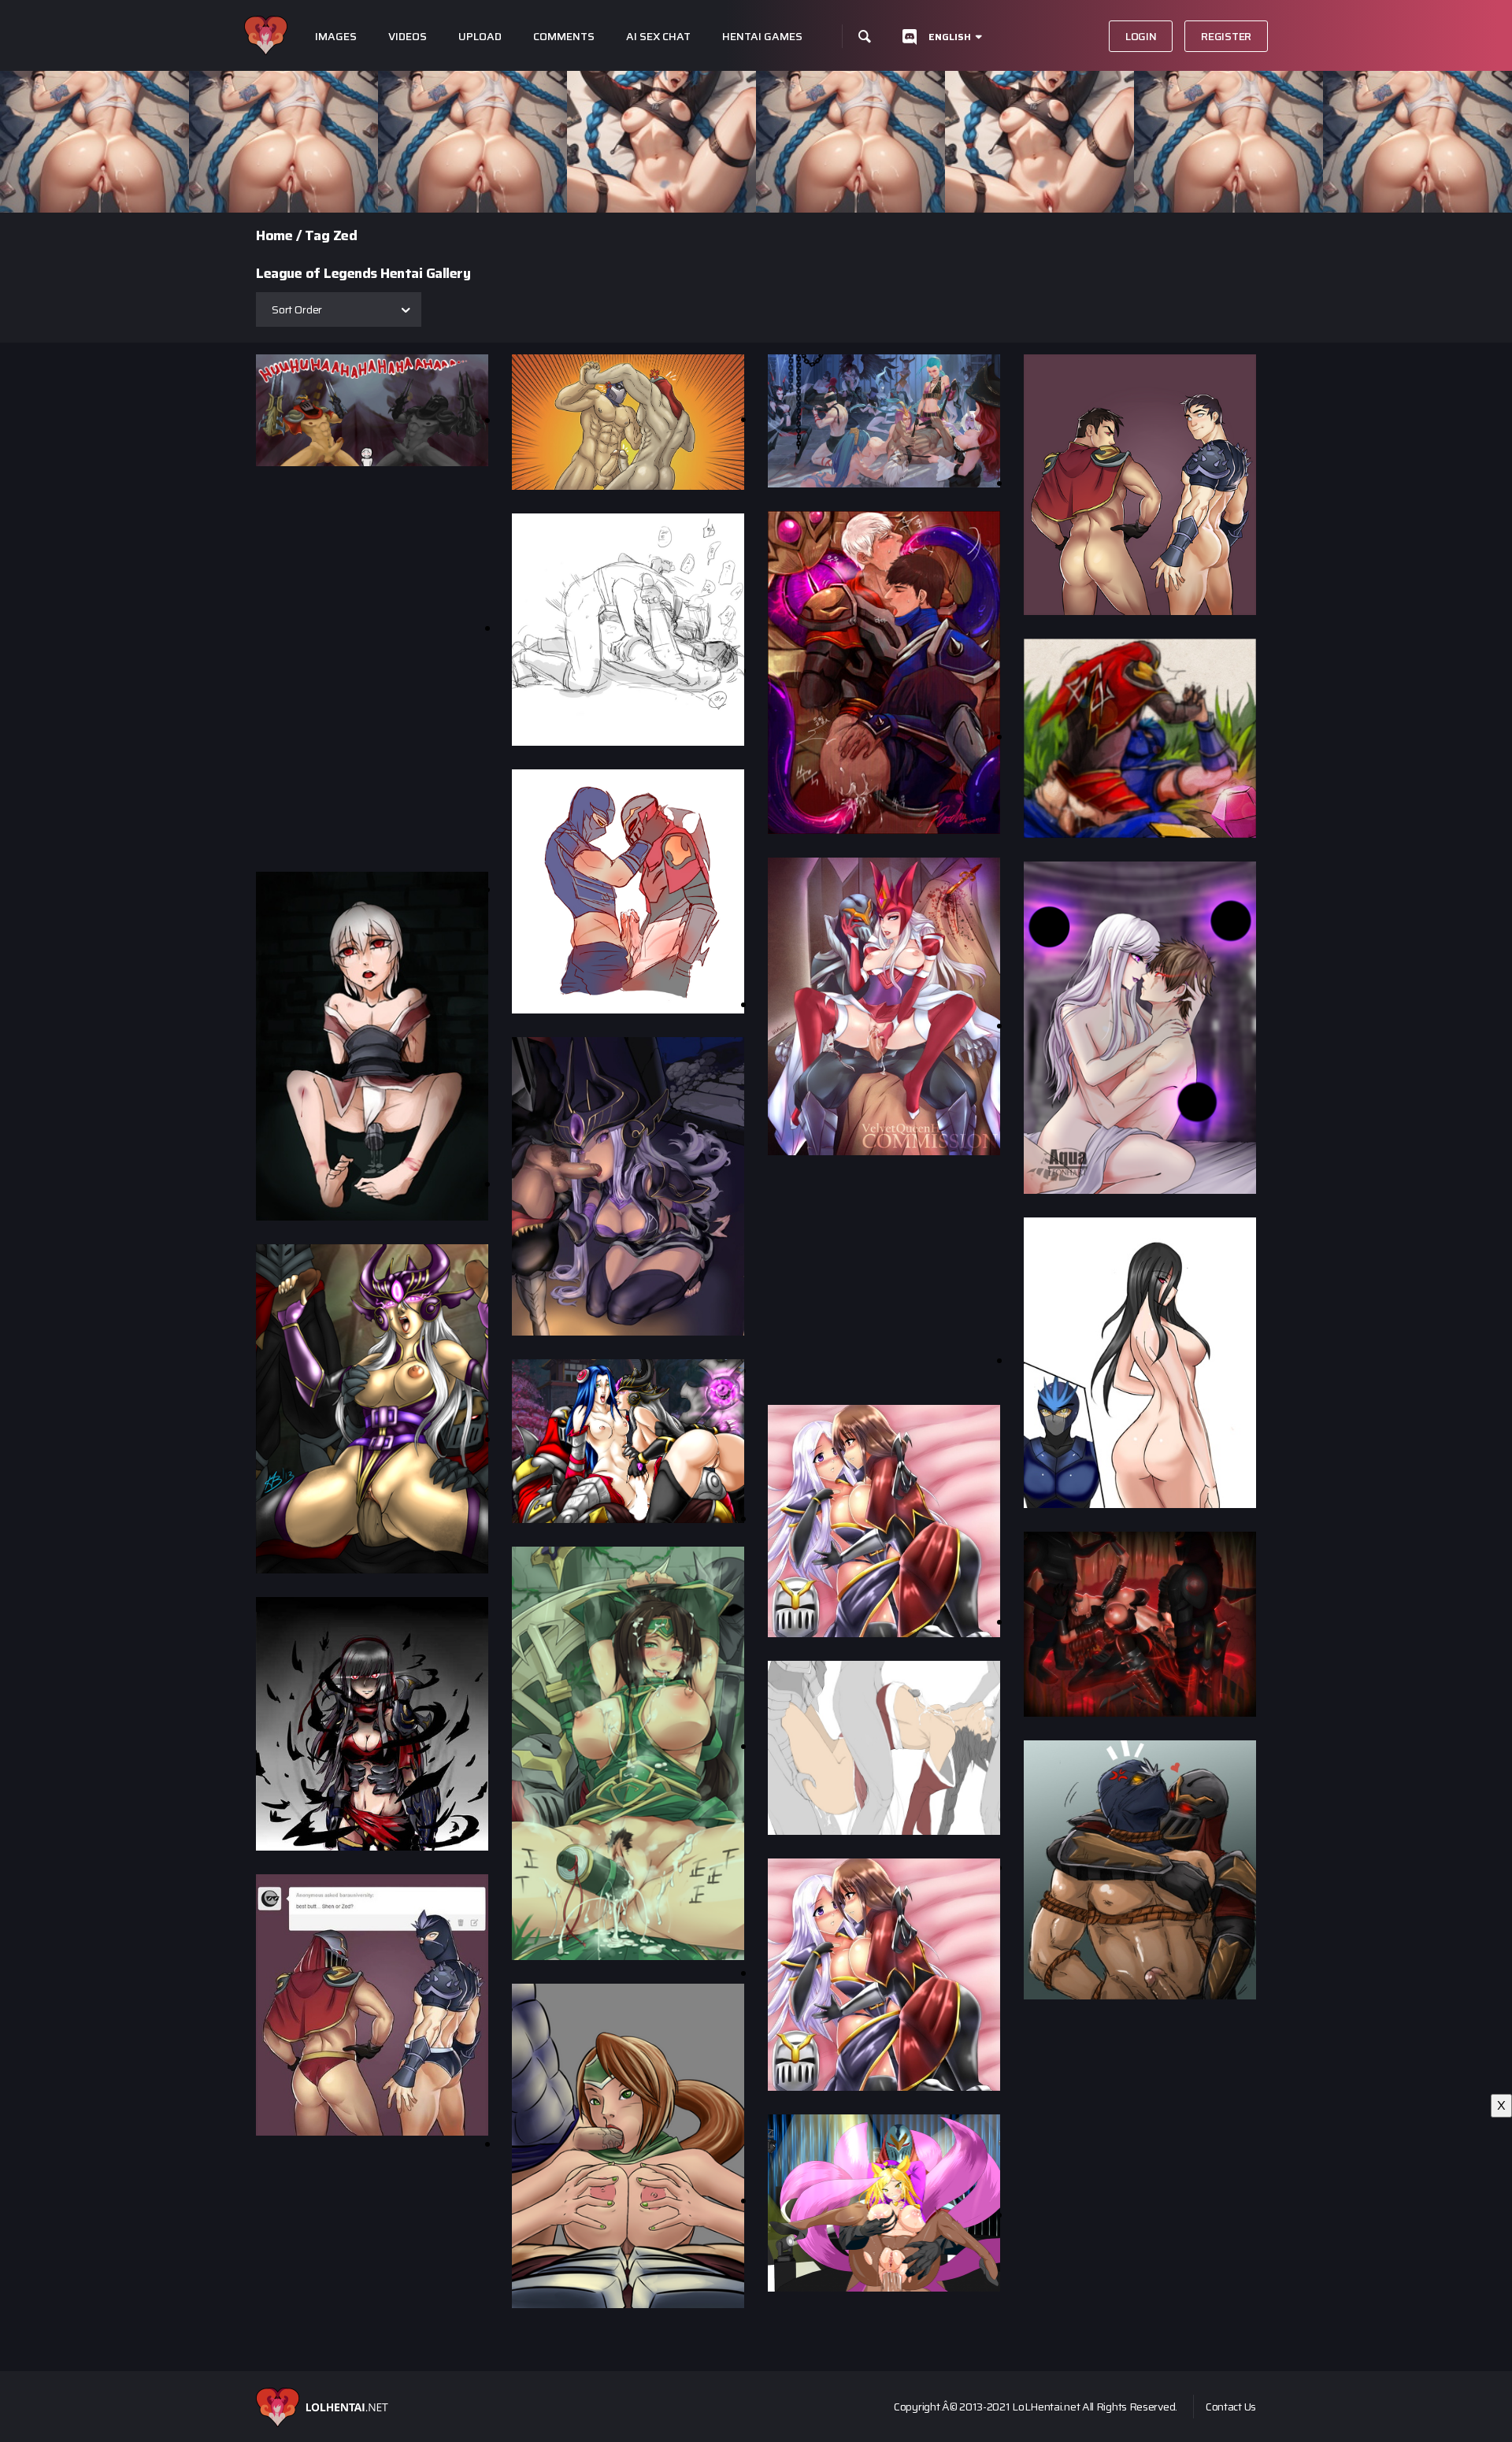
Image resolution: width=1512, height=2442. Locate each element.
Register (1226, 36)
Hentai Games (762, 37)
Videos (408, 37)
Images (336, 37)
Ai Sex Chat (658, 37)
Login (1141, 36)
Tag (317, 235)
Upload (480, 37)
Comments (564, 37)
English (950, 37)
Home (274, 235)
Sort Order (297, 309)
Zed (345, 235)
